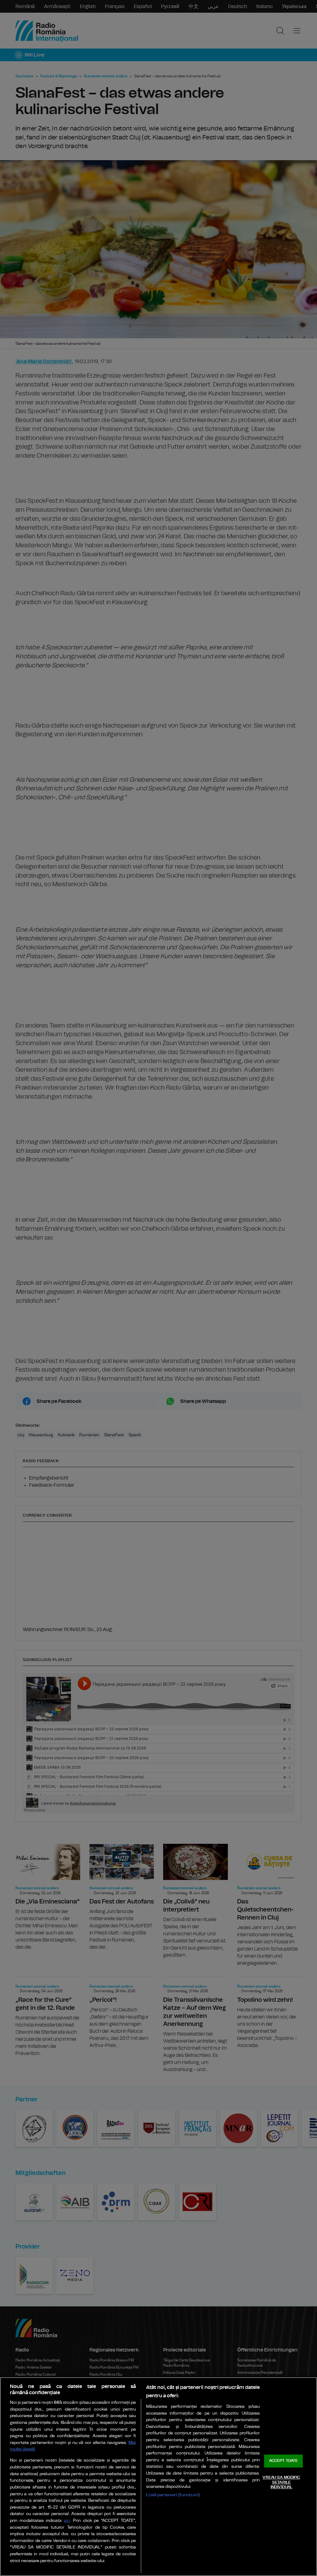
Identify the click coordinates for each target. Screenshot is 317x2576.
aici (67, 2521)
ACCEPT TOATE (284, 2461)
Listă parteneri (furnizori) (173, 2495)
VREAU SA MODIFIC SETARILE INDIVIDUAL (281, 2482)
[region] (158, 2477)
